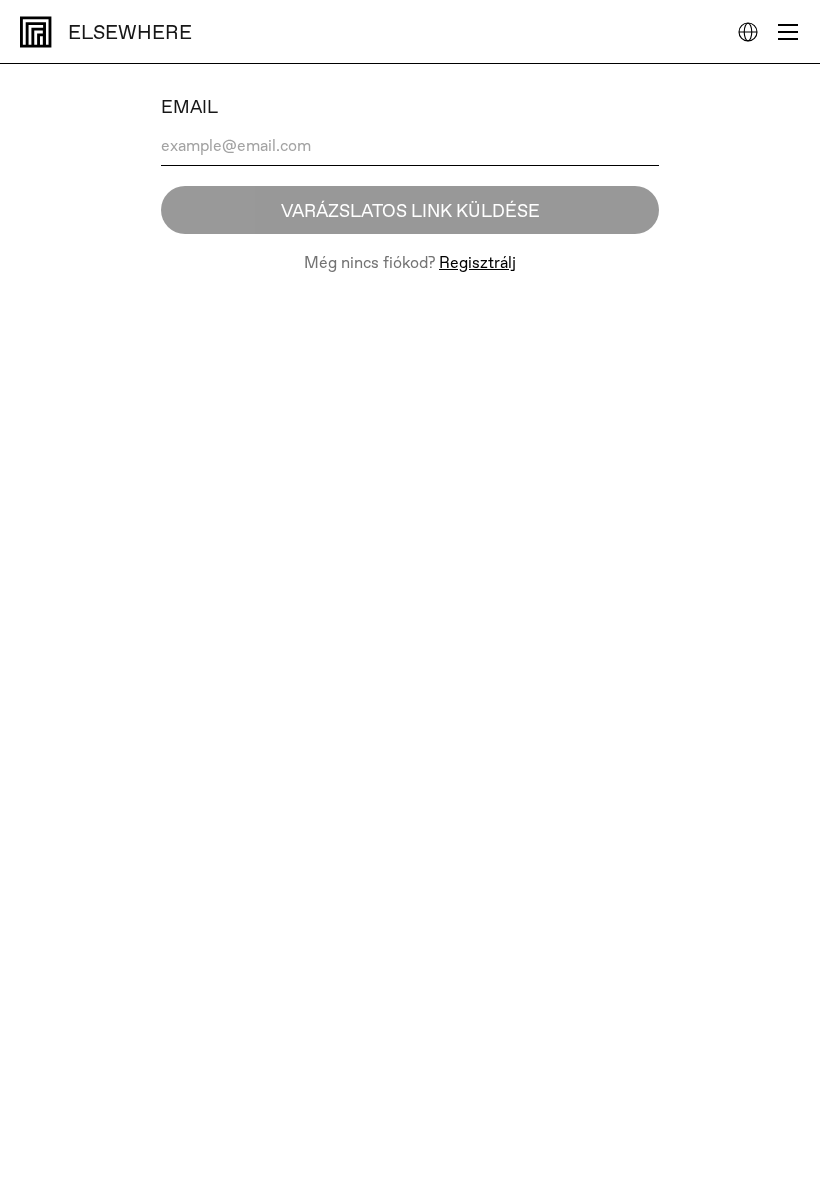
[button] (748, 32)
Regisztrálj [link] (477, 263)
